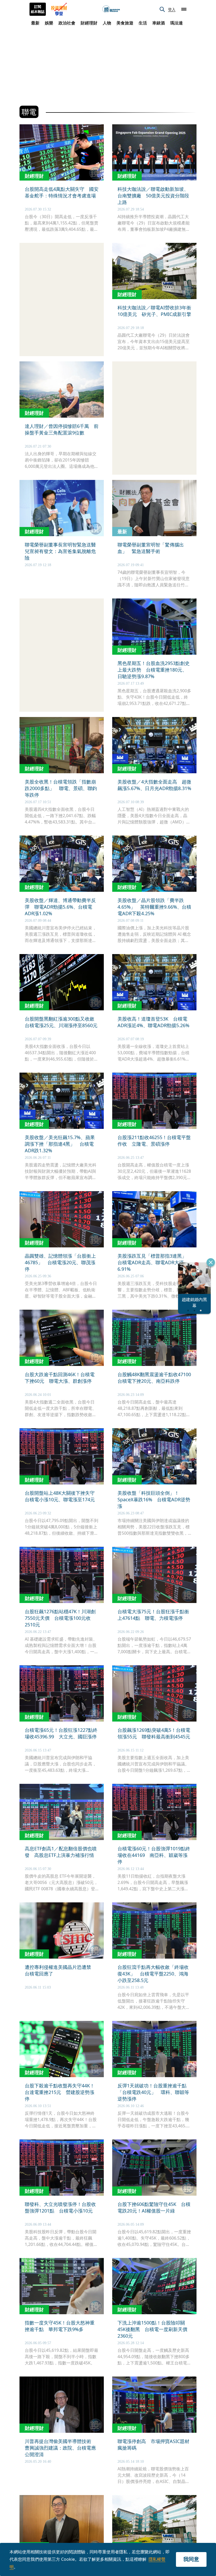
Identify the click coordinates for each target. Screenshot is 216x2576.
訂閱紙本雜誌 (38, 9)
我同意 (191, 2559)
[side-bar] (184, 9)
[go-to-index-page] (111, 9)
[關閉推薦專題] (211, 1262)
